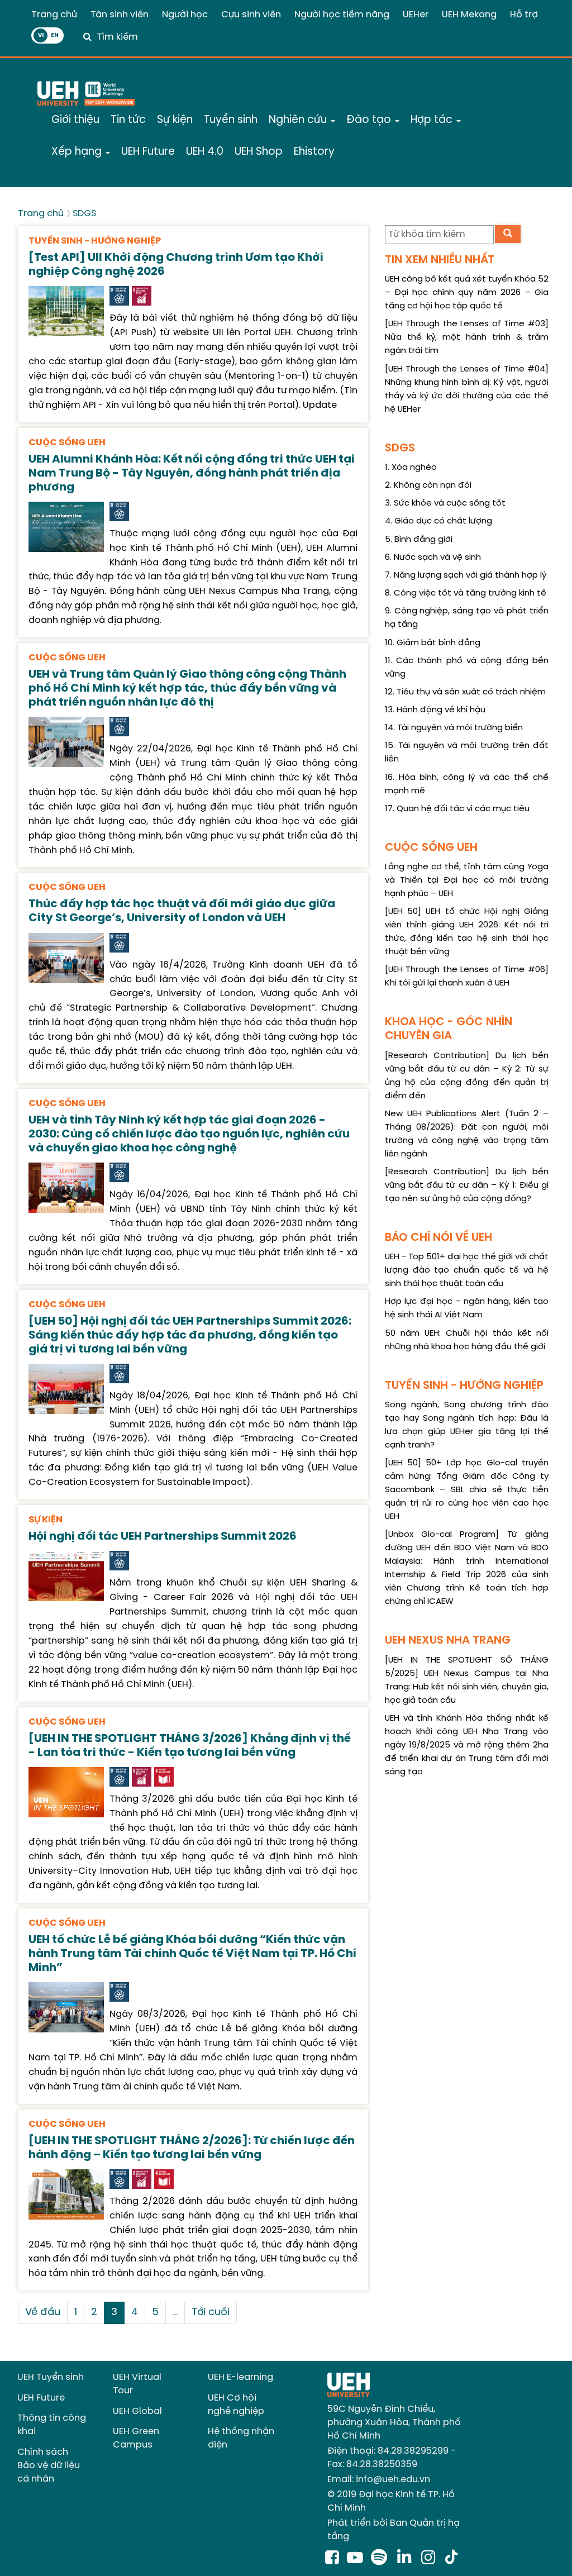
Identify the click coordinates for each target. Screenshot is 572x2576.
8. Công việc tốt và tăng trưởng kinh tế (466, 593)
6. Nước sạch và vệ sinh (433, 558)
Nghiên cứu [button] (299, 120)
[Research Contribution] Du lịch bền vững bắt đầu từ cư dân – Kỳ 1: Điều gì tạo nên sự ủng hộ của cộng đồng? (467, 1185)
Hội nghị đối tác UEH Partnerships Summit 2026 (163, 1537)
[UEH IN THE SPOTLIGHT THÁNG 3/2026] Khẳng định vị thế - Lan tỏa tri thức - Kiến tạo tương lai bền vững (190, 1746)
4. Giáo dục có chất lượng (438, 521)
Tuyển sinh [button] (231, 120)
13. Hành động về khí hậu (435, 710)
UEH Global (137, 2411)
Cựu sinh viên (251, 15)
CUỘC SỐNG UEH (67, 443)
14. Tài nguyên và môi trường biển (454, 728)
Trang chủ (54, 15)
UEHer (416, 15)
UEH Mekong (469, 15)
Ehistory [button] (314, 152)
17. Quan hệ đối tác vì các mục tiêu (457, 809)
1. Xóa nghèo (411, 468)
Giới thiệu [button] (75, 120)
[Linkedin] (406, 2559)
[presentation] (66, 310)
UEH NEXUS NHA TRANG (448, 1641)
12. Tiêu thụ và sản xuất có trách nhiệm (465, 692)
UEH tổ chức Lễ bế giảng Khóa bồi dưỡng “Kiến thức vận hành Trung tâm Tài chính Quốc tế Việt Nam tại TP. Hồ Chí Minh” (192, 1954)
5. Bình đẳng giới (419, 540)
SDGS (84, 214)
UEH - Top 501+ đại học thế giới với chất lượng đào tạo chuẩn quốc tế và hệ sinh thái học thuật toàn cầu (467, 1270)
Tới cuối (211, 2313)
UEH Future (41, 2398)
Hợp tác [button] (433, 120)
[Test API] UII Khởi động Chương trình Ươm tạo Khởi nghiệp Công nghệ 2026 (176, 265)
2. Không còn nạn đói (428, 485)
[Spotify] (381, 2559)
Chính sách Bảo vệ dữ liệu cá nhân (49, 2466)
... (175, 2313)
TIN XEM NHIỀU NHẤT (440, 260)
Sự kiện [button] (175, 120)
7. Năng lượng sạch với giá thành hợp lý (466, 575)
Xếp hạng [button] (78, 152)
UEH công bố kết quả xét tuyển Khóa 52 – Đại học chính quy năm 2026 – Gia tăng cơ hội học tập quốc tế (467, 293)
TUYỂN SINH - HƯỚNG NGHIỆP (95, 241)
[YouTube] (355, 2559)
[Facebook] (332, 2559)
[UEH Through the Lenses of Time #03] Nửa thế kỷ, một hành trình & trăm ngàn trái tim (467, 337)
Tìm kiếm (117, 37)
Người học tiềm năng (342, 15)
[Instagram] (430, 2559)
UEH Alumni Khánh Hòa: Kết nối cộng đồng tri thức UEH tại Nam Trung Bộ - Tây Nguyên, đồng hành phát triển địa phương (192, 473)
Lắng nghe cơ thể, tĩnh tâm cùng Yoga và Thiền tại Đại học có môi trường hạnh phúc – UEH (467, 880)
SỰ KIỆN (46, 1520)
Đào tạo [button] (370, 120)
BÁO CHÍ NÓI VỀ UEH (438, 1238)
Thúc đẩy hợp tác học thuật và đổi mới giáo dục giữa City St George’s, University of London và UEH (182, 911)
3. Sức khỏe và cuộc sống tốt (445, 503)
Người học (185, 15)
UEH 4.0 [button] (205, 152)
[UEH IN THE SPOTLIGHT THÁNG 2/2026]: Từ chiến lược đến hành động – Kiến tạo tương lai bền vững (192, 2148)
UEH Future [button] (148, 152)
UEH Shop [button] (259, 152)
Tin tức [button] (128, 120)
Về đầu (43, 2313)
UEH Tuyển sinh (51, 2377)
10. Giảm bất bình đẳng (433, 643)
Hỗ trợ (524, 15)
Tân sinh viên (120, 15)
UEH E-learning (240, 2377)
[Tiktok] (451, 2559)
